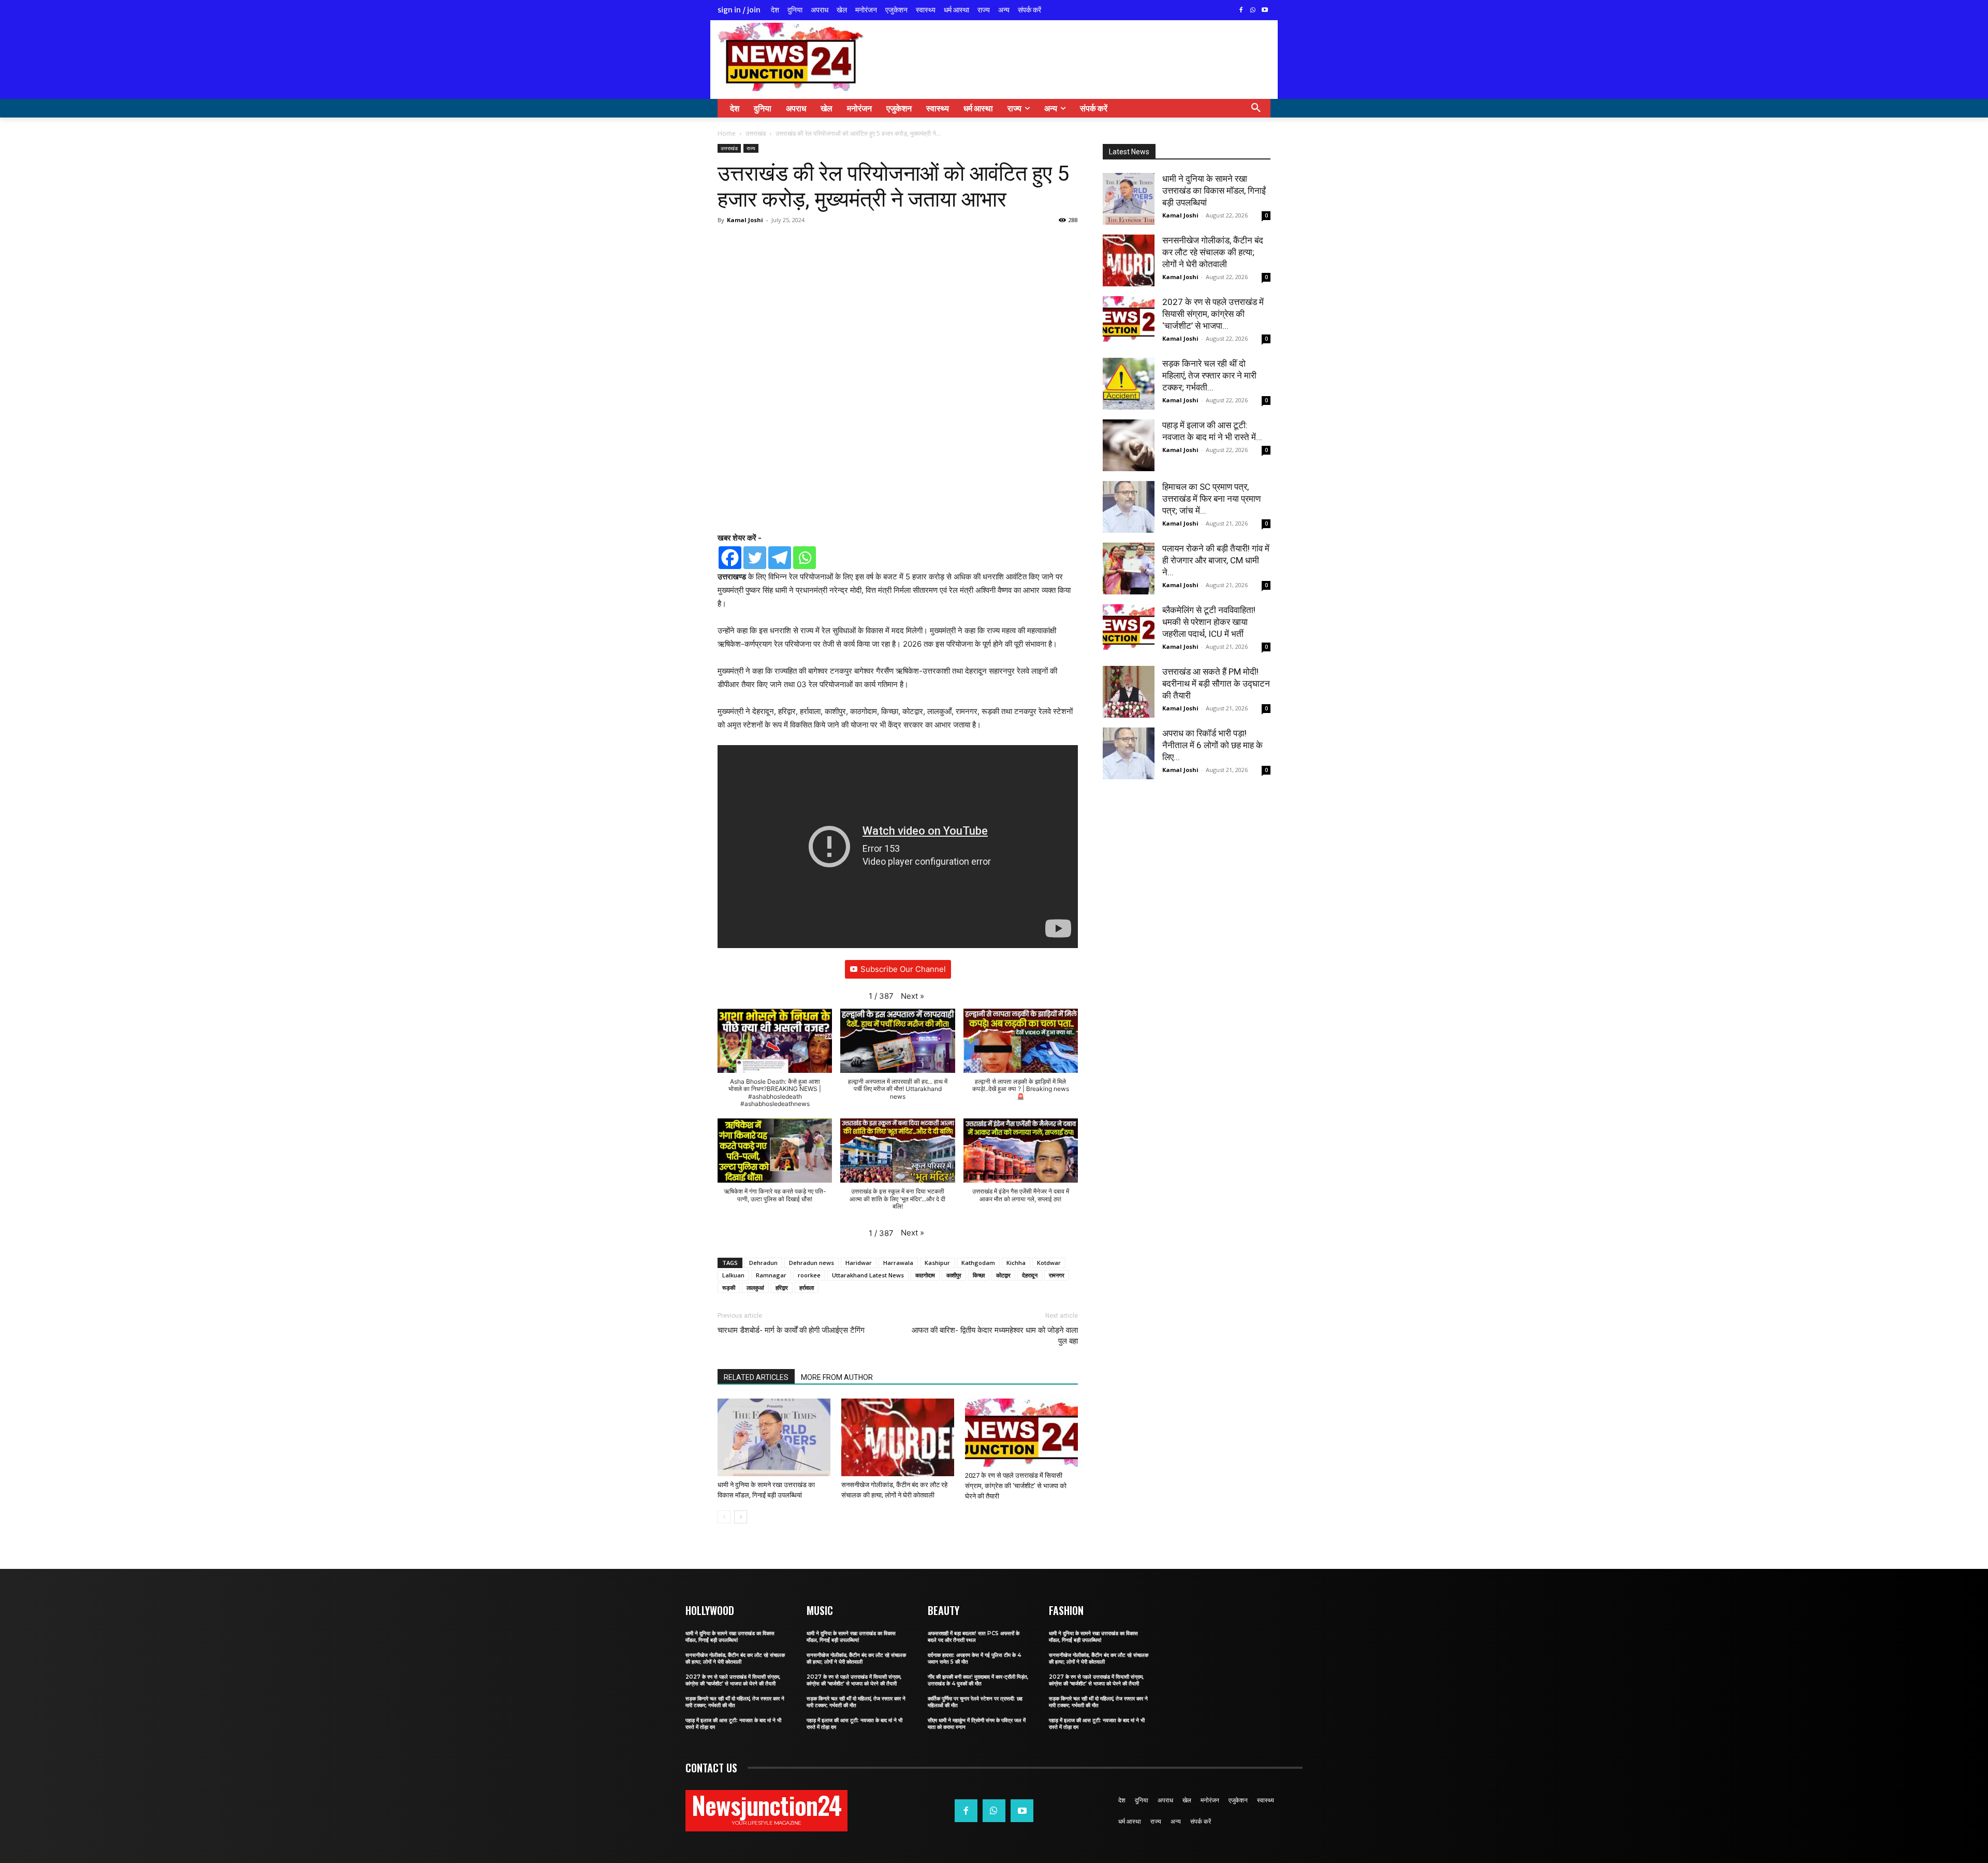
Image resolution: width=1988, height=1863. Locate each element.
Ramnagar (771, 1275)
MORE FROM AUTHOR (837, 1377)
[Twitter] (755, 558)
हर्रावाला (807, 1287)
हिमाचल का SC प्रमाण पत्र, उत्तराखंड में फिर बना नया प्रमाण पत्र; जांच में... (1211, 499)
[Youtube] (1265, 11)
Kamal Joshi (745, 220)
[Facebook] (1241, 11)
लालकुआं (755, 1287)
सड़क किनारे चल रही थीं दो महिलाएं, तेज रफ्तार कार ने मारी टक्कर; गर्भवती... (1209, 375)
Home (727, 133)
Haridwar (859, 1263)
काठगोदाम (925, 1275)
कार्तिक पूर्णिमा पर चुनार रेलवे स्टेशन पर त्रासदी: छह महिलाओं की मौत (975, 1702)
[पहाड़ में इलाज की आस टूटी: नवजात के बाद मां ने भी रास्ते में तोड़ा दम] (1129, 445)
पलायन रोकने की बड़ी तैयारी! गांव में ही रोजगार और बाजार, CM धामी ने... (1216, 560)
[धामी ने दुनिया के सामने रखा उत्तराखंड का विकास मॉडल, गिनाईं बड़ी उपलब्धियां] (774, 1437)
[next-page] (741, 1517)
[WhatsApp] (1253, 11)
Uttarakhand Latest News (868, 1275)
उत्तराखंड (756, 133)
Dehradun (763, 1263)
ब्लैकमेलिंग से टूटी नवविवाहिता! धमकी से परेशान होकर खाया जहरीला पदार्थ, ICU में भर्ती (1209, 622)
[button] (1256, 108)
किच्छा (979, 1275)
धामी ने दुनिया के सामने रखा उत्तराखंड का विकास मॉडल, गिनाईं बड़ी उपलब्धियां (1214, 191)
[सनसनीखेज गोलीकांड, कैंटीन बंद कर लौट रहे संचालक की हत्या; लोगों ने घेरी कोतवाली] (898, 1438)
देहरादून (1030, 1275)
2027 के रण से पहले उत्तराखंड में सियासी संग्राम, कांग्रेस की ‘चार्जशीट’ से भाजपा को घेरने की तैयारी (1016, 1486)
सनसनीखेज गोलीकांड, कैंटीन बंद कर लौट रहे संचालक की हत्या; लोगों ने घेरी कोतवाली (1213, 252)
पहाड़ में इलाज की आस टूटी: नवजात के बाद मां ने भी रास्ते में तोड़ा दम (733, 1724)
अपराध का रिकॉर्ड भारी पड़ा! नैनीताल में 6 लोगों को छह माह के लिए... (1212, 745)
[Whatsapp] (805, 558)
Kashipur (937, 1263)
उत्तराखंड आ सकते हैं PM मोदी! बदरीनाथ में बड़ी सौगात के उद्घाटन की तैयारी (1216, 683)
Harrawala (898, 1263)
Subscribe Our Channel (903, 969)
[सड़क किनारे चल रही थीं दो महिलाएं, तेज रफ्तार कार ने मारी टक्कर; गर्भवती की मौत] (1129, 384)
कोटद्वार (1003, 1275)
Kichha (1016, 1263)
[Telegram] (780, 558)
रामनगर (1057, 1275)
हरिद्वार (782, 1287)
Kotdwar (1049, 1263)
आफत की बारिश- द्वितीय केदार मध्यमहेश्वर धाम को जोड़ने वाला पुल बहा (995, 1336)
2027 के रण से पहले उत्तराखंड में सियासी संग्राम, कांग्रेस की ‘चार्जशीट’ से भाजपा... (1213, 314)
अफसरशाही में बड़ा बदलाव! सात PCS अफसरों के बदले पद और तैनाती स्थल (974, 1637)
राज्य (751, 148)
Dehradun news (812, 1263)
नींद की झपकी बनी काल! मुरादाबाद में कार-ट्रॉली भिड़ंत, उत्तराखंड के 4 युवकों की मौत (978, 1680)
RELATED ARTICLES (756, 1377)
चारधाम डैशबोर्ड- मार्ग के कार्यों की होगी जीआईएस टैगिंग (791, 1330)
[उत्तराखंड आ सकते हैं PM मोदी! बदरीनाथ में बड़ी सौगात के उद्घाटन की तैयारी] (1129, 692)
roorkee (809, 1275)
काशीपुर (954, 1275)
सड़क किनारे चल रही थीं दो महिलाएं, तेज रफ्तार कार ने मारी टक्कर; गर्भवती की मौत (735, 1702)
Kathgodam (978, 1263)
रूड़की (729, 1287)
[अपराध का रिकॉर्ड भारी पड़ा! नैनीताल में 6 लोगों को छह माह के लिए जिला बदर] (1129, 753)
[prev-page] (724, 1517)
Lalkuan (733, 1275)
